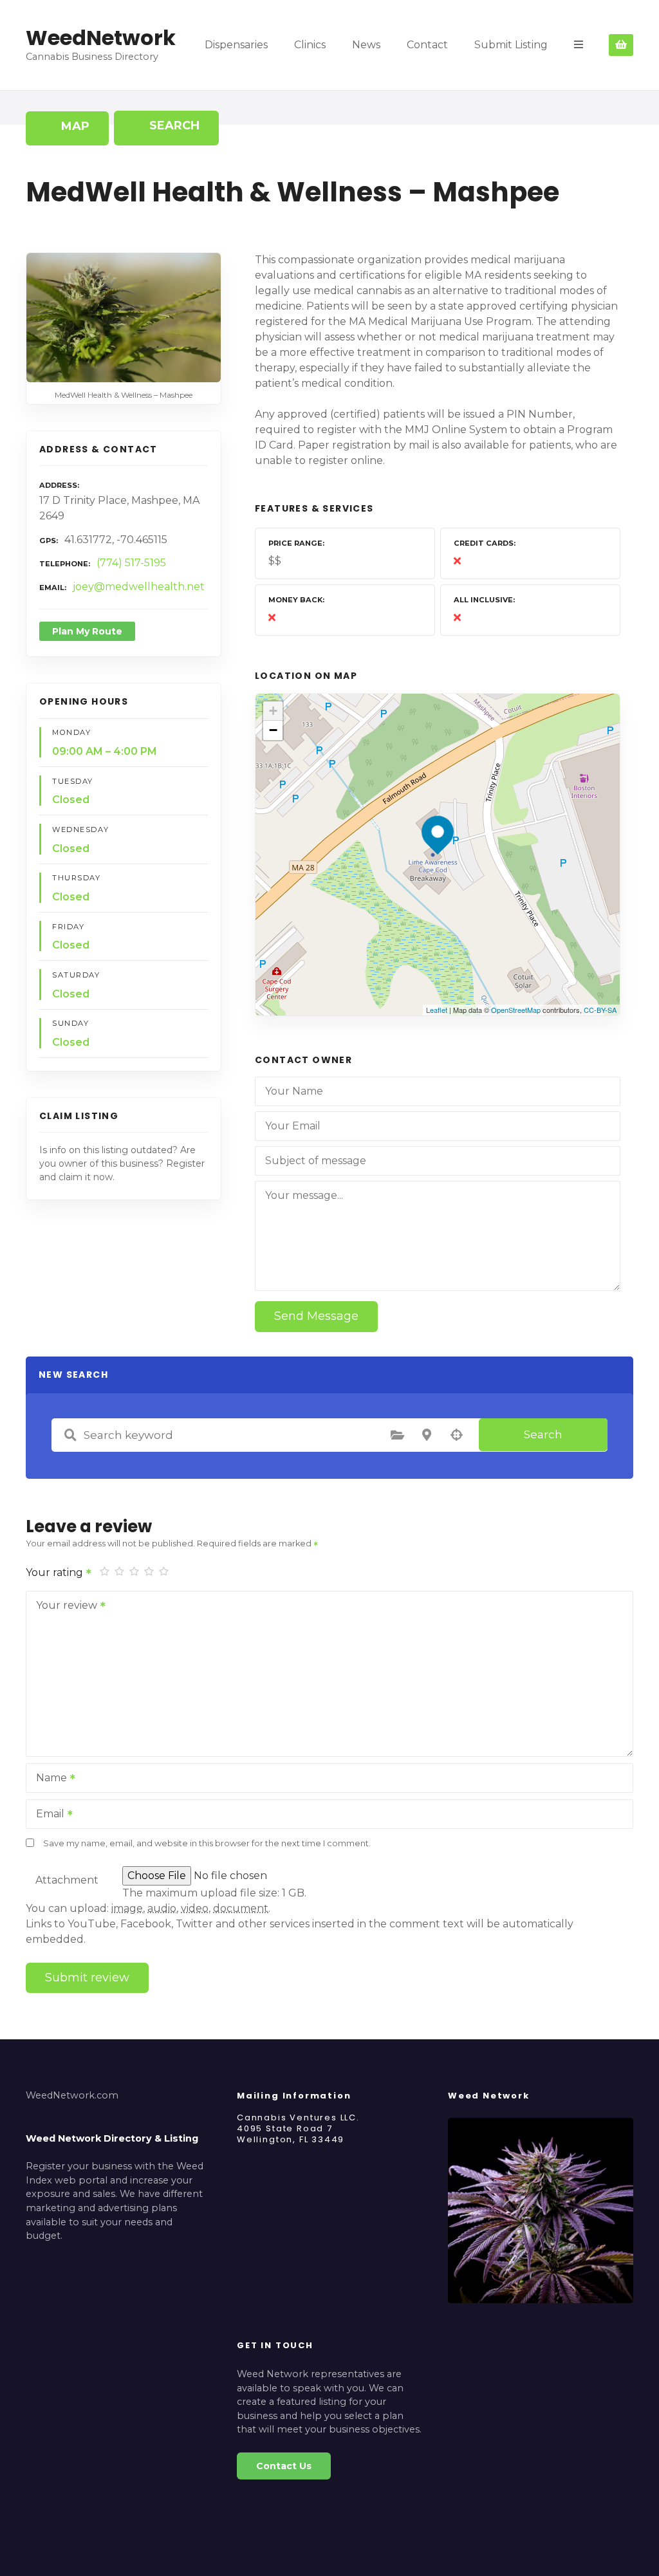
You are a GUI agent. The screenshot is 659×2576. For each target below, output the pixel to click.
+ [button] (273, 711)
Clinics (310, 45)
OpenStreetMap (516, 1010)
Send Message (316, 1316)
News (366, 45)
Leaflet (437, 1010)
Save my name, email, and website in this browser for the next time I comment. (207, 1843)
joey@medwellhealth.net (139, 587)
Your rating (56, 1572)
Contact (427, 45)
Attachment (67, 1880)
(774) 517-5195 (131, 563)
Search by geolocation (456, 1435)
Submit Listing (511, 45)
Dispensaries (236, 45)
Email (47, 1815)
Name (48, 1779)
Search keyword (70, 1435)
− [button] (273, 730)
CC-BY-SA (600, 1010)
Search (543, 1434)
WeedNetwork (101, 38)
